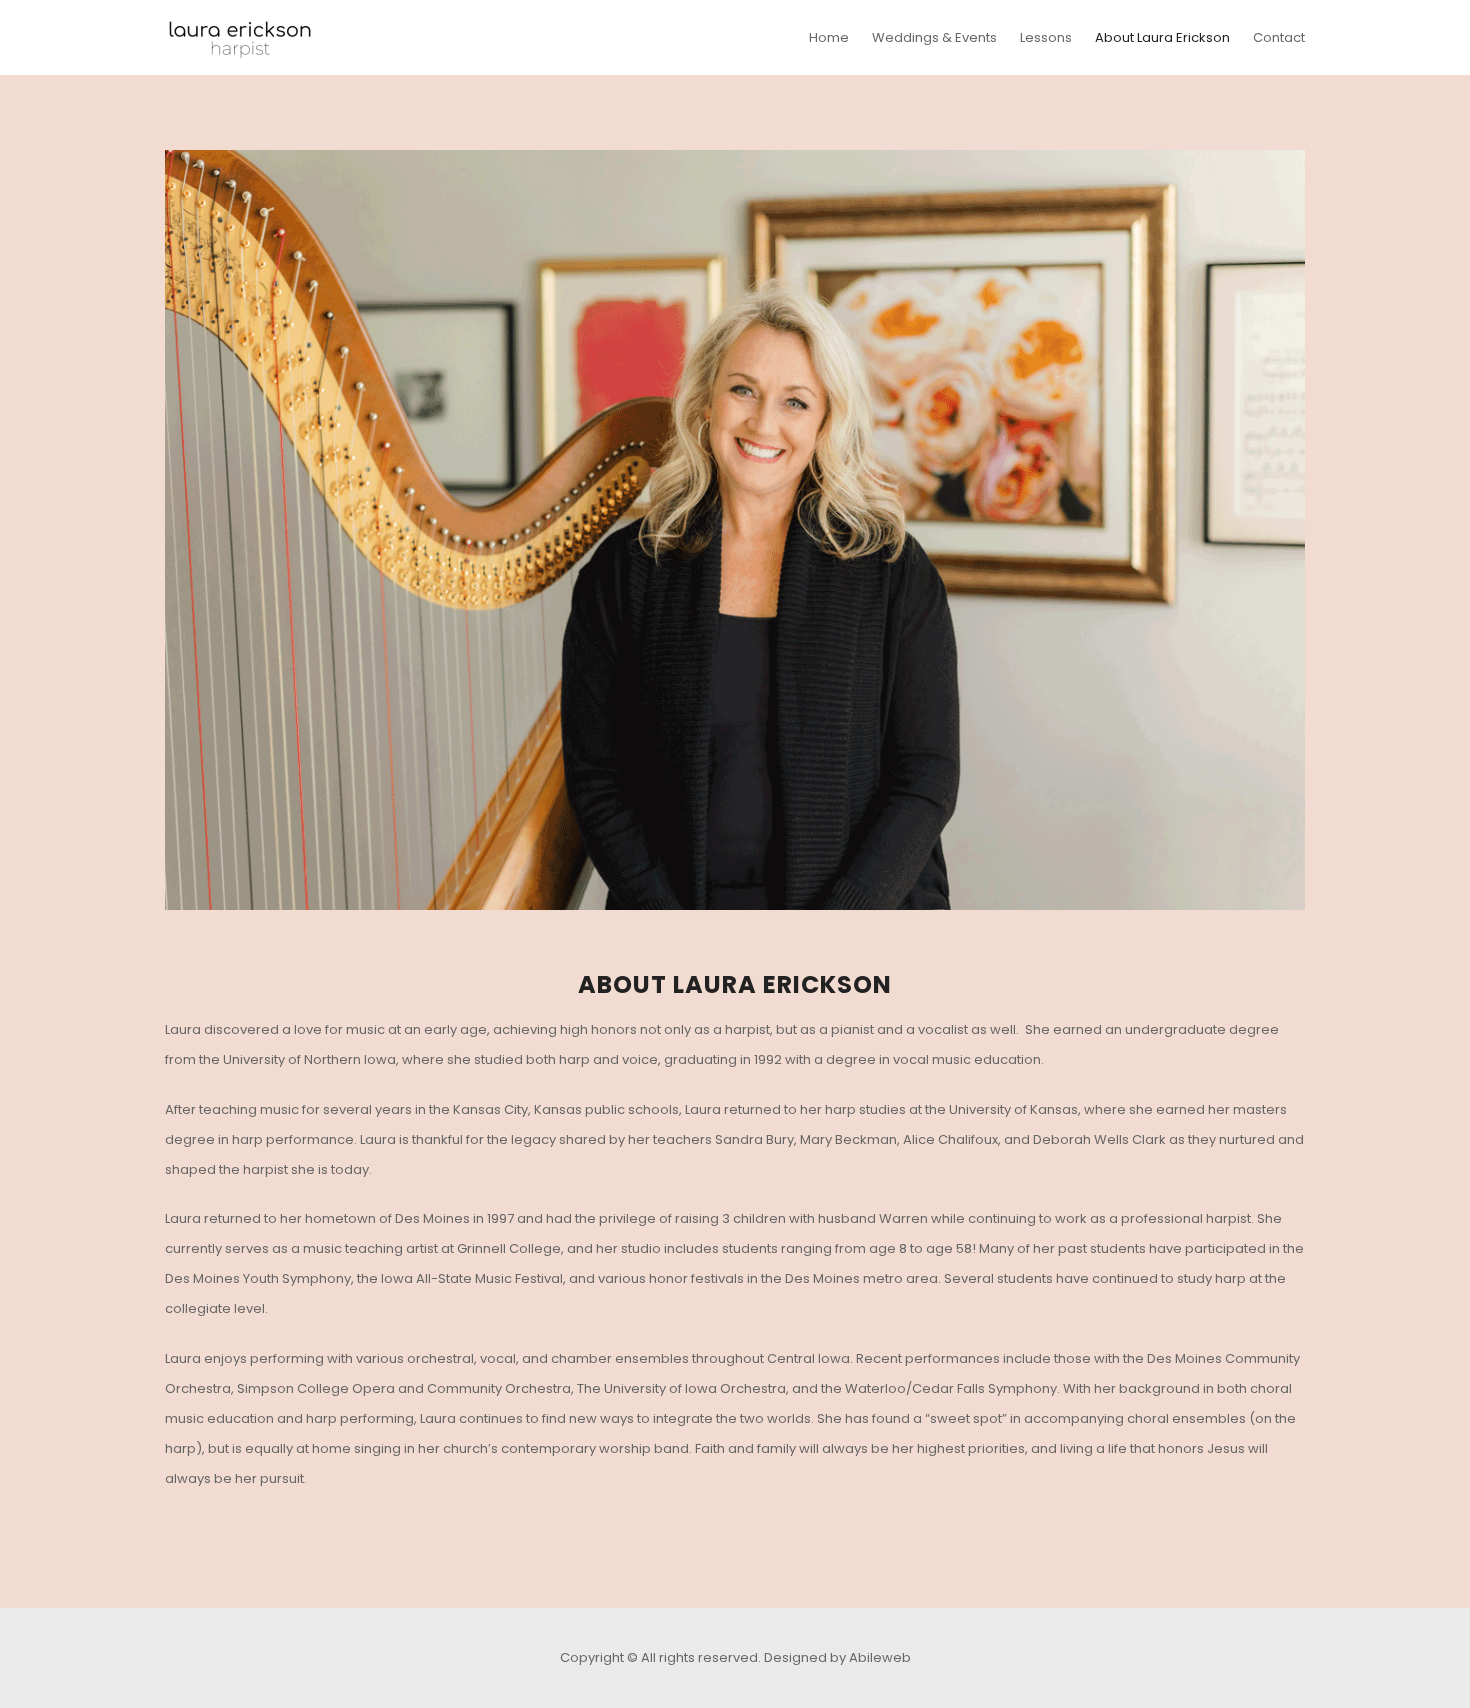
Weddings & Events (934, 37)
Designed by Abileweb (837, 1657)
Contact (1279, 37)
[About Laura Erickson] (735, 530)
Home (829, 37)
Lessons (1046, 37)
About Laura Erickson (1162, 37)
